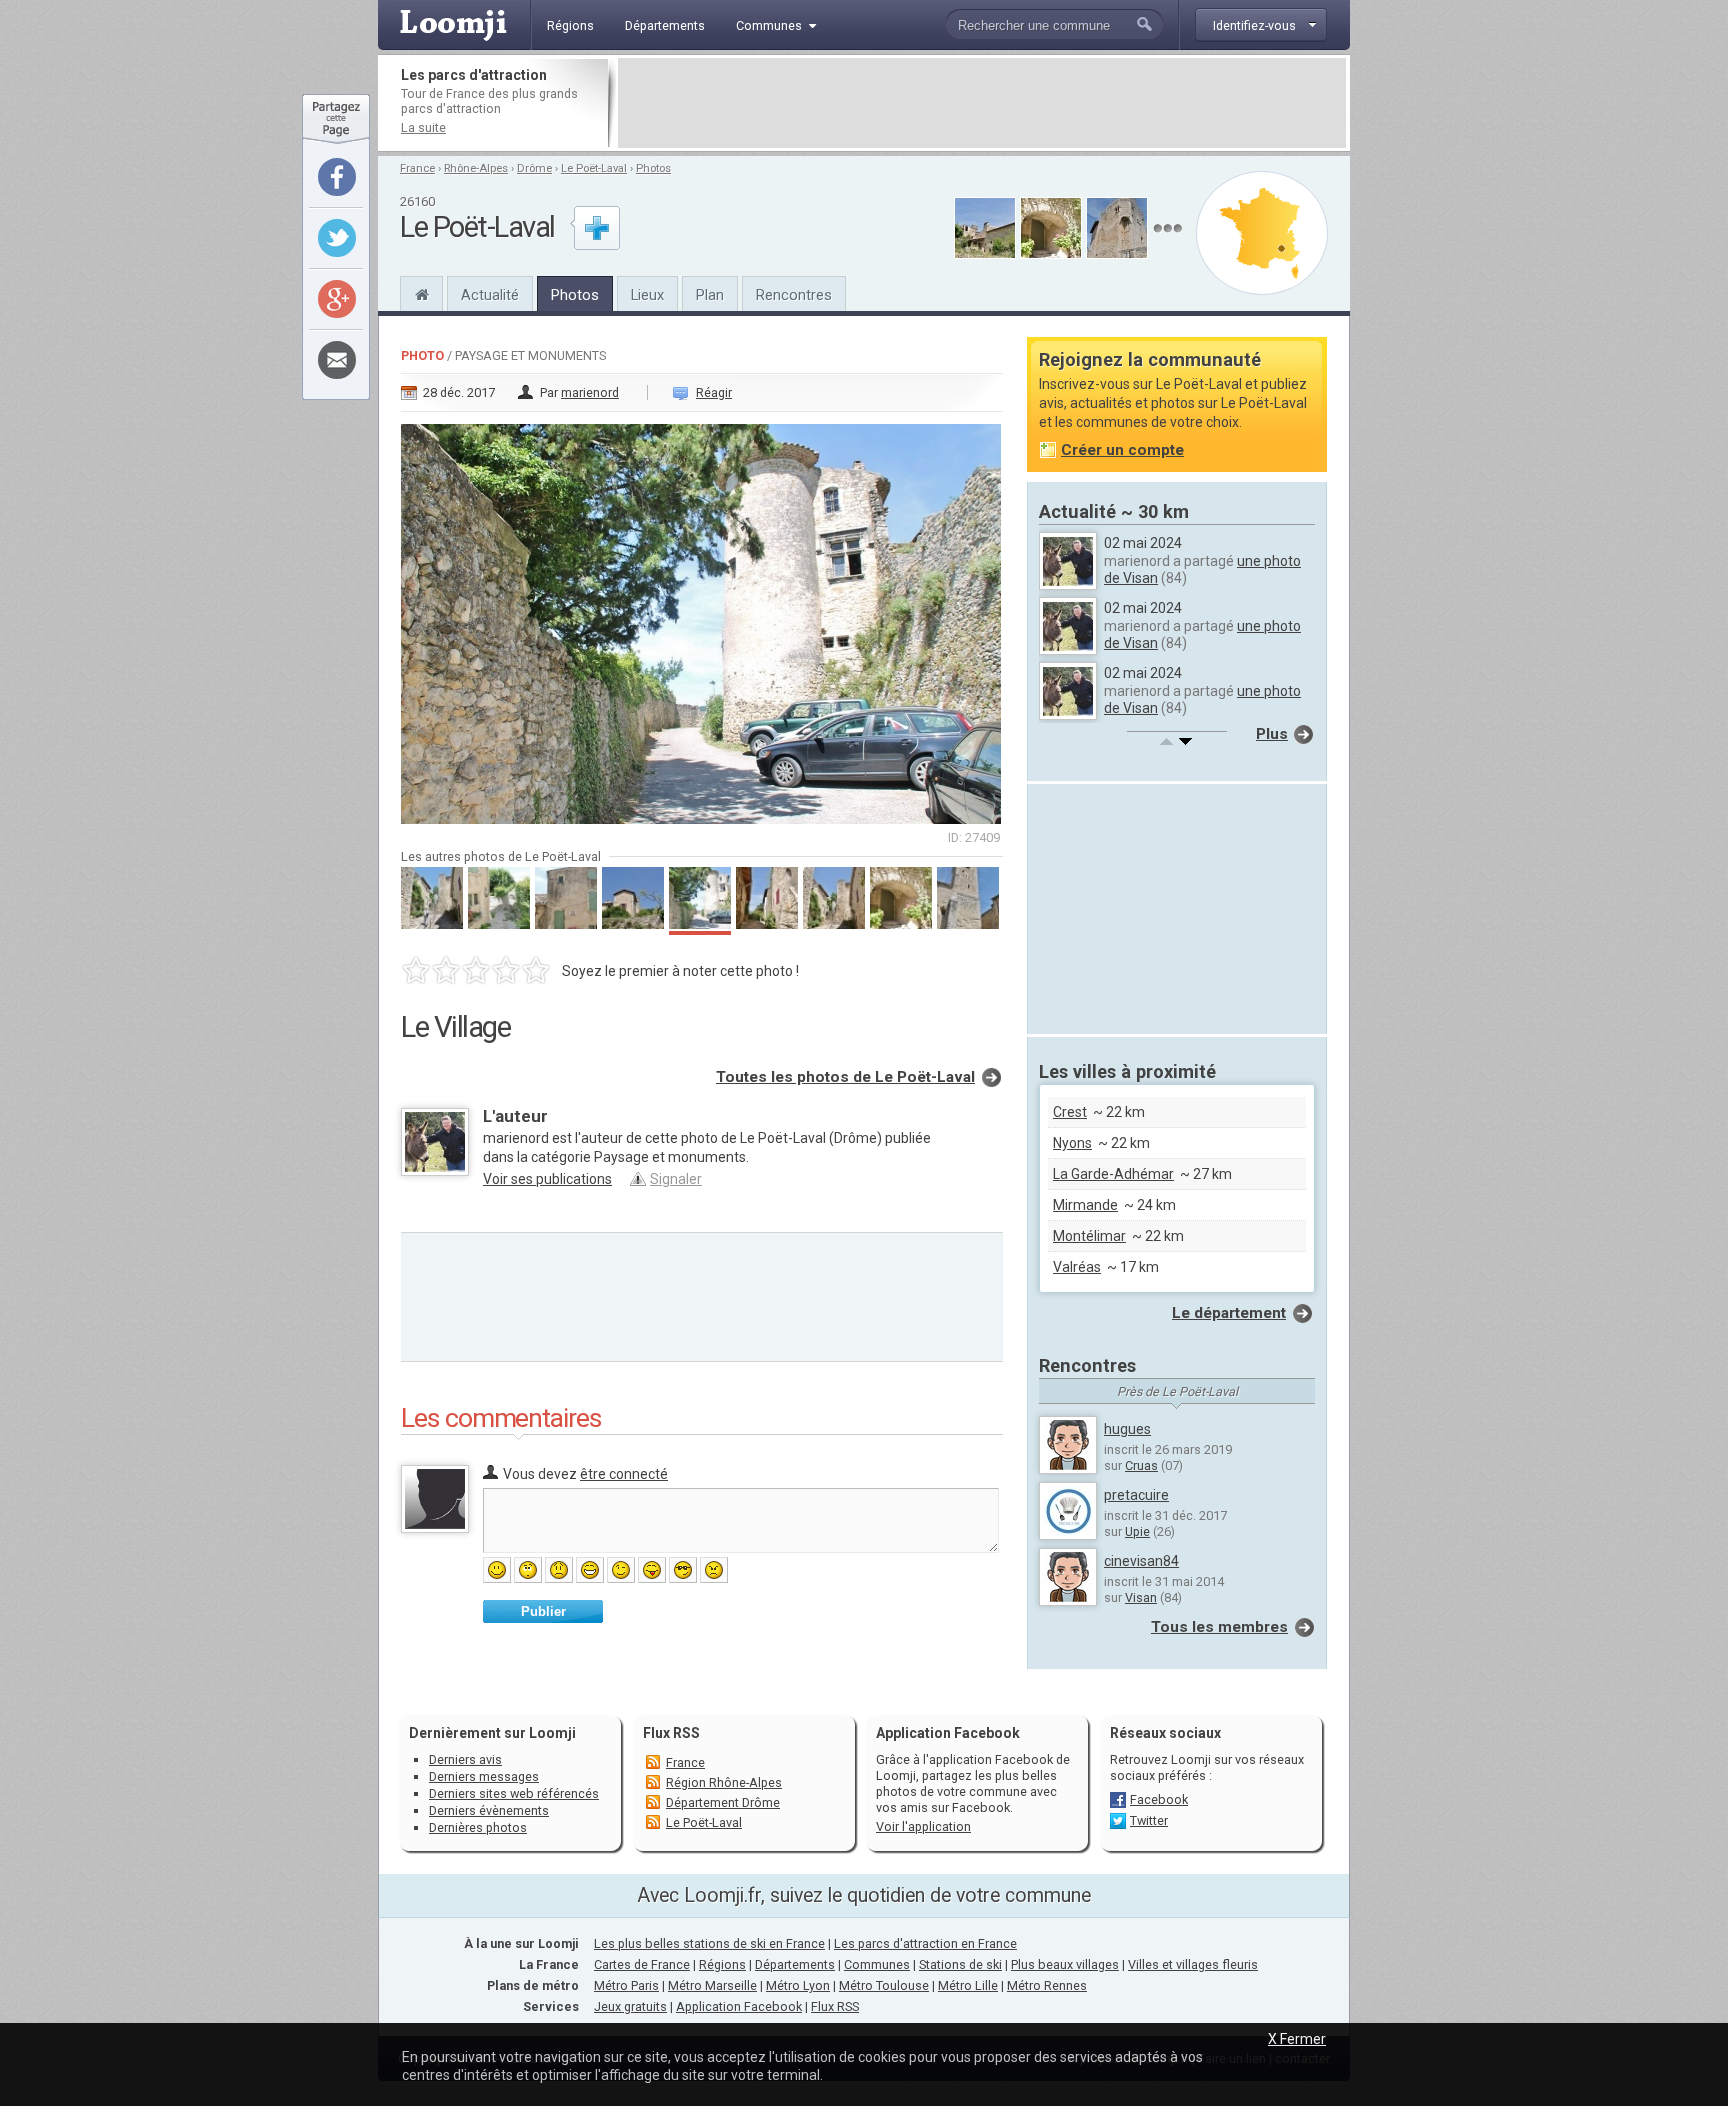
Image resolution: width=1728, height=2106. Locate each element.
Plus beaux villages (1065, 1964)
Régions (722, 1964)
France (417, 168)
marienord (590, 392)
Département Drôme (723, 1802)
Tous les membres (1219, 1627)
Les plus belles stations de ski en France (709, 1943)
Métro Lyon (798, 1985)
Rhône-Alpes (476, 168)
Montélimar (1089, 1236)
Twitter (1149, 1820)
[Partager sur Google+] (337, 299)
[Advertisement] (982, 103)
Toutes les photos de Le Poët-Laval (845, 1077)
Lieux (647, 295)
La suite (423, 127)
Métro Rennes (1047, 1985)
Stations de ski (960, 1964)
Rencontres (794, 295)
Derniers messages (484, 1776)
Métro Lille (968, 1985)
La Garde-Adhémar (1113, 1174)
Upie (1137, 1531)
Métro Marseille (712, 1985)
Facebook (1159, 1799)
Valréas (1077, 1267)
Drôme (534, 168)
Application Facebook (739, 2006)
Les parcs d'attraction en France (925, 1943)
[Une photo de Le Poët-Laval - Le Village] (702, 618)
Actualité (490, 295)
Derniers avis (465, 1759)
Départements (795, 1964)
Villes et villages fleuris (1193, 1964)
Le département (1229, 1313)
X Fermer (1297, 2039)
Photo (422, 355)
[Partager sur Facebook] (337, 177)
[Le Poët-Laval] (421, 292)
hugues (1127, 1429)
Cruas (1141, 1465)
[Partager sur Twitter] (337, 238)
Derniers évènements (489, 1810)
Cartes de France (642, 1964)
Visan (1141, 1597)
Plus (1272, 734)
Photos (653, 168)
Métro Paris (626, 1985)
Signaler (676, 1179)
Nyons (1072, 1143)
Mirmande (1085, 1205)
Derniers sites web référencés (514, 1793)
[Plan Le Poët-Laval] (1262, 233)
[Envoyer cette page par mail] (337, 360)
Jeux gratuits (630, 2006)
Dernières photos (478, 1827)
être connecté (624, 1474)
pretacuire (1136, 1495)
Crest (1070, 1112)
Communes (877, 1964)
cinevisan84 (1141, 1561)
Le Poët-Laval (594, 168)
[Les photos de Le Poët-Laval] (1167, 228)
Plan (710, 295)
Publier (543, 1611)
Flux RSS (671, 1733)
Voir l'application (923, 1826)
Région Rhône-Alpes (724, 1782)
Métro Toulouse (884, 1985)
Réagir (714, 392)
